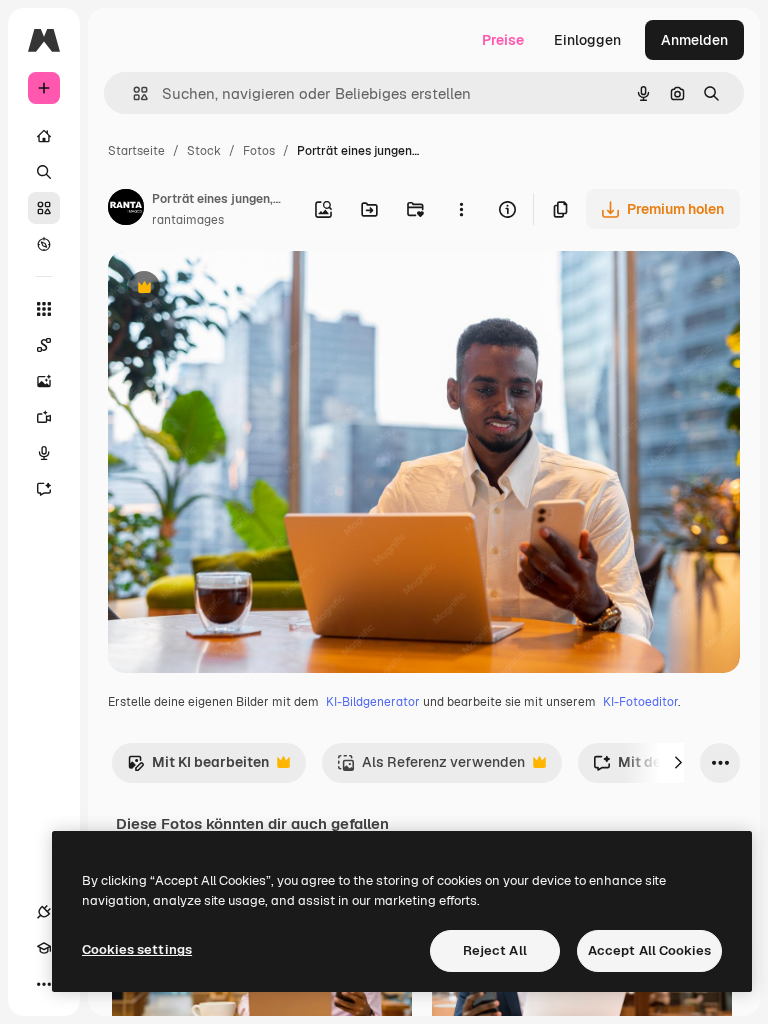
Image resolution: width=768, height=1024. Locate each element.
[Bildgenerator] (44, 381)
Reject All (495, 950)
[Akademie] (44, 948)
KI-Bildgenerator (373, 702)
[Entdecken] (44, 244)
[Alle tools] (44, 309)
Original (236, 289)
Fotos (259, 151)
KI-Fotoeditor (640, 702)
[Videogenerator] (44, 417)
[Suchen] (44, 172)
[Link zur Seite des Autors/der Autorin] (126, 210)
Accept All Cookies (649, 950)
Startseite (136, 151)
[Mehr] (44, 984)
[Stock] (44, 208)
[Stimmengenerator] (44, 453)
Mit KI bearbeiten (198, 767)
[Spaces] (44, 345)
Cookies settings (137, 949)
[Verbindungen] (44, 912)
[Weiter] (678, 763)
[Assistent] (44, 489)
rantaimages (188, 220)
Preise (503, 40)
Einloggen (587, 40)
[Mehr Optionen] (461, 209)
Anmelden (694, 40)
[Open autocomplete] (132, 93)
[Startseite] (44, 136)
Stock (204, 151)
